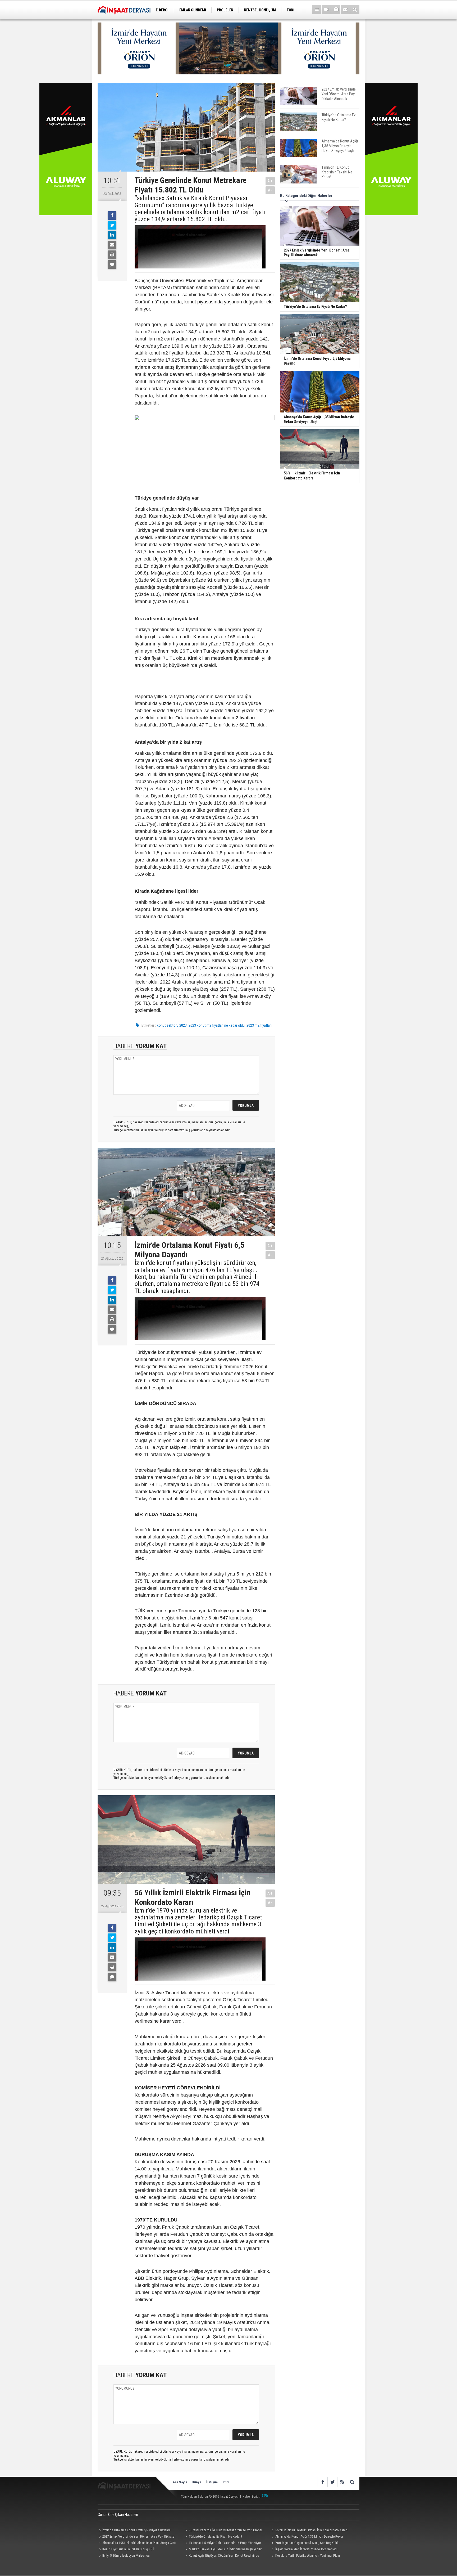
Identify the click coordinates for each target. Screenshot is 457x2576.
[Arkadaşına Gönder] (112, 245)
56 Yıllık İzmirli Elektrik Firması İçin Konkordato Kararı (311, 2530)
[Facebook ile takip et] (323, 2482)
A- (270, 190)
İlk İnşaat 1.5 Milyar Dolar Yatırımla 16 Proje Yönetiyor (225, 2543)
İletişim (212, 2482)
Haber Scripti (252, 2496)
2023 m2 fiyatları (259, 1025)
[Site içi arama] (355, 9)
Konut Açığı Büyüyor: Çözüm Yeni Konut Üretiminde (224, 2555)
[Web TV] (326, 9)
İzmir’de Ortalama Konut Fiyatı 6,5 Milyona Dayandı (136, 2530)
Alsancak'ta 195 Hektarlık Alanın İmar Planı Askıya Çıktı (139, 2543)
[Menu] (317, 9)
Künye (197, 2482)
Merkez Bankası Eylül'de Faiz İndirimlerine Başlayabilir (225, 2549)
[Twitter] (112, 225)
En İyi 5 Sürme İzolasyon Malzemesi (126, 2555)
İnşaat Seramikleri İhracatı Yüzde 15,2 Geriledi (306, 2549)
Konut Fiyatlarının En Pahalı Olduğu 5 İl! (129, 2549)
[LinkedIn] (112, 235)
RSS (226, 2482)
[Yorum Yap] (112, 264)
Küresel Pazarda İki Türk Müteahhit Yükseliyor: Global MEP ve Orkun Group (223, 2531)
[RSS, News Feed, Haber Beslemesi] (342, 2482)
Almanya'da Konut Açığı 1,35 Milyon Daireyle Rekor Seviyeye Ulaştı (307, 2537)
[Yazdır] (112, 255)
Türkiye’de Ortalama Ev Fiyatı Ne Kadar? (216, 2536)
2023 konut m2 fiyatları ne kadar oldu (217, 1025)
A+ (270, 181)
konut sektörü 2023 (172, 1025)
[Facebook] (112, 216)
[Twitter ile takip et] (332, 2482)
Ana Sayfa (180, 2482)
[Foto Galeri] (336, 9)
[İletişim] (345, 9)
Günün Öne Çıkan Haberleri (118, 2515)
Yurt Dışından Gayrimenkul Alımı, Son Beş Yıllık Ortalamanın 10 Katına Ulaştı (304, 2543)
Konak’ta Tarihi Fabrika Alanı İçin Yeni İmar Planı (308, 2555)
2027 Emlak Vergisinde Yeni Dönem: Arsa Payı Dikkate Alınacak (136, 2537)
